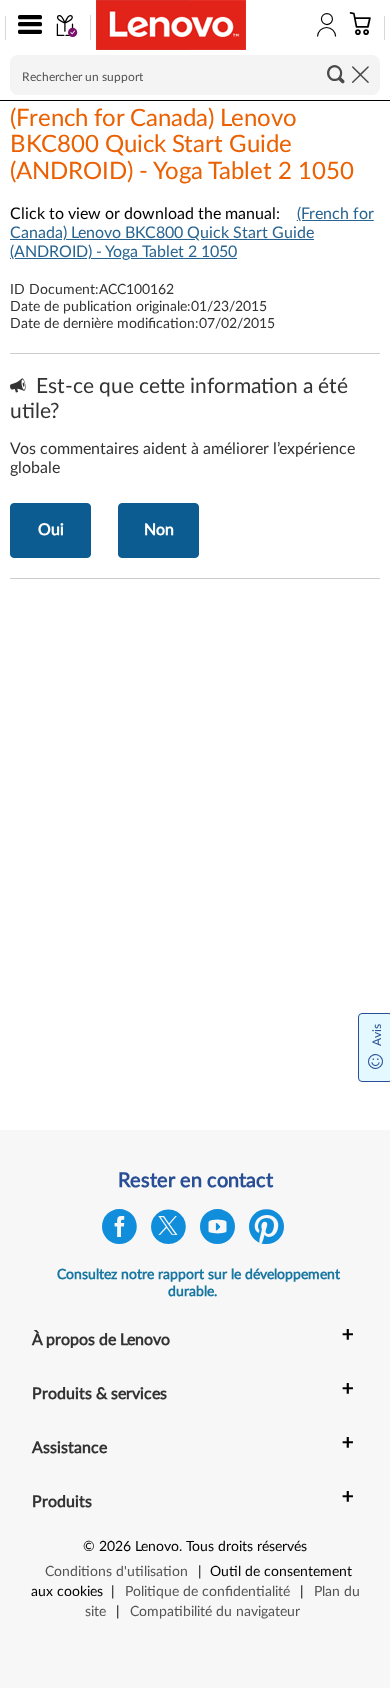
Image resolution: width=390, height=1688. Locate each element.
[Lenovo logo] (171, 25)
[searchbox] (195, 75)
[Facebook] (119, 1231)
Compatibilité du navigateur (215, 1612)
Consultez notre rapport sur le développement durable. (198, 1283)
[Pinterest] (266, 1231)
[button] (25, 28)
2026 (115, 1547)
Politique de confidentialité (207, 1592)
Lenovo (157, 1547)
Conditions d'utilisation (116, 1572)
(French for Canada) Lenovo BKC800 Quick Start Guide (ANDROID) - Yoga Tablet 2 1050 (192, 233)
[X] (168, 1231)
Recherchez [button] (336, 74)
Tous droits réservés (246, 1547)
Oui (51, 530)
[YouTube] (217, 1231)
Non (159, 530)
